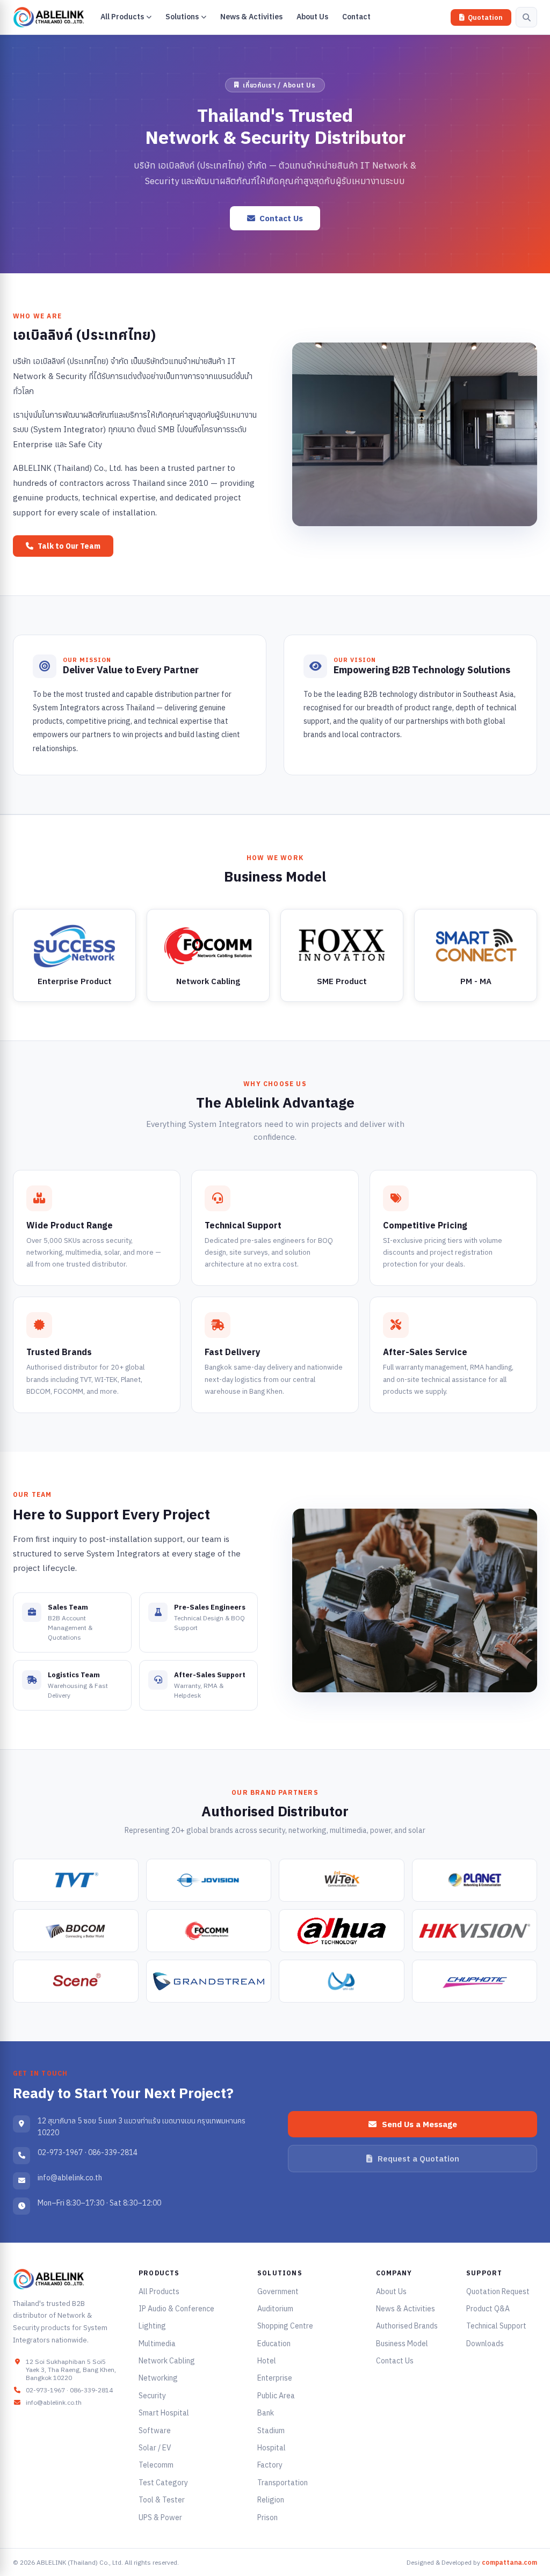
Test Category (163, 2483)
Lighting (152, 2326)
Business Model (402, 2344)
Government (278, 2291)
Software (155, 2431)
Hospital (272, 2448)
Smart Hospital (164, 2413)
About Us (391, 2291)
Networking (158, 2378)
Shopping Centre (285, 2326)
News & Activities (406, 2309)
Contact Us (281, 218)
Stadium (271, 2431)
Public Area (276, 2396)
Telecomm (156, 2465)
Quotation (485, 17)
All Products (159, 2291)
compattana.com (509, 2562)
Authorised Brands (407, 2326)
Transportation (283, 2483)
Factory (270, 2465)
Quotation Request (498, 2291)
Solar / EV (155, 2448)
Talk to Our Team (69, 546)
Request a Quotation (418, 2159)
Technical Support (496, 2326)
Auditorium (275, 2309)
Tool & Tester (162, 2500)
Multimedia (157, 2344)
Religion (271, 2500)
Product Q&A (488, 2309)
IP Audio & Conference (176, 2309)
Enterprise (275, 2378)
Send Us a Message (419, 2124)
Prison (267, 2517)
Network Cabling (167, 2361)
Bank (266, 2413)
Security (152, 2396)
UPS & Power (160, 2517)
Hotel (267, 2361)
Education (274, 2344)
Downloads (485, 2344)
